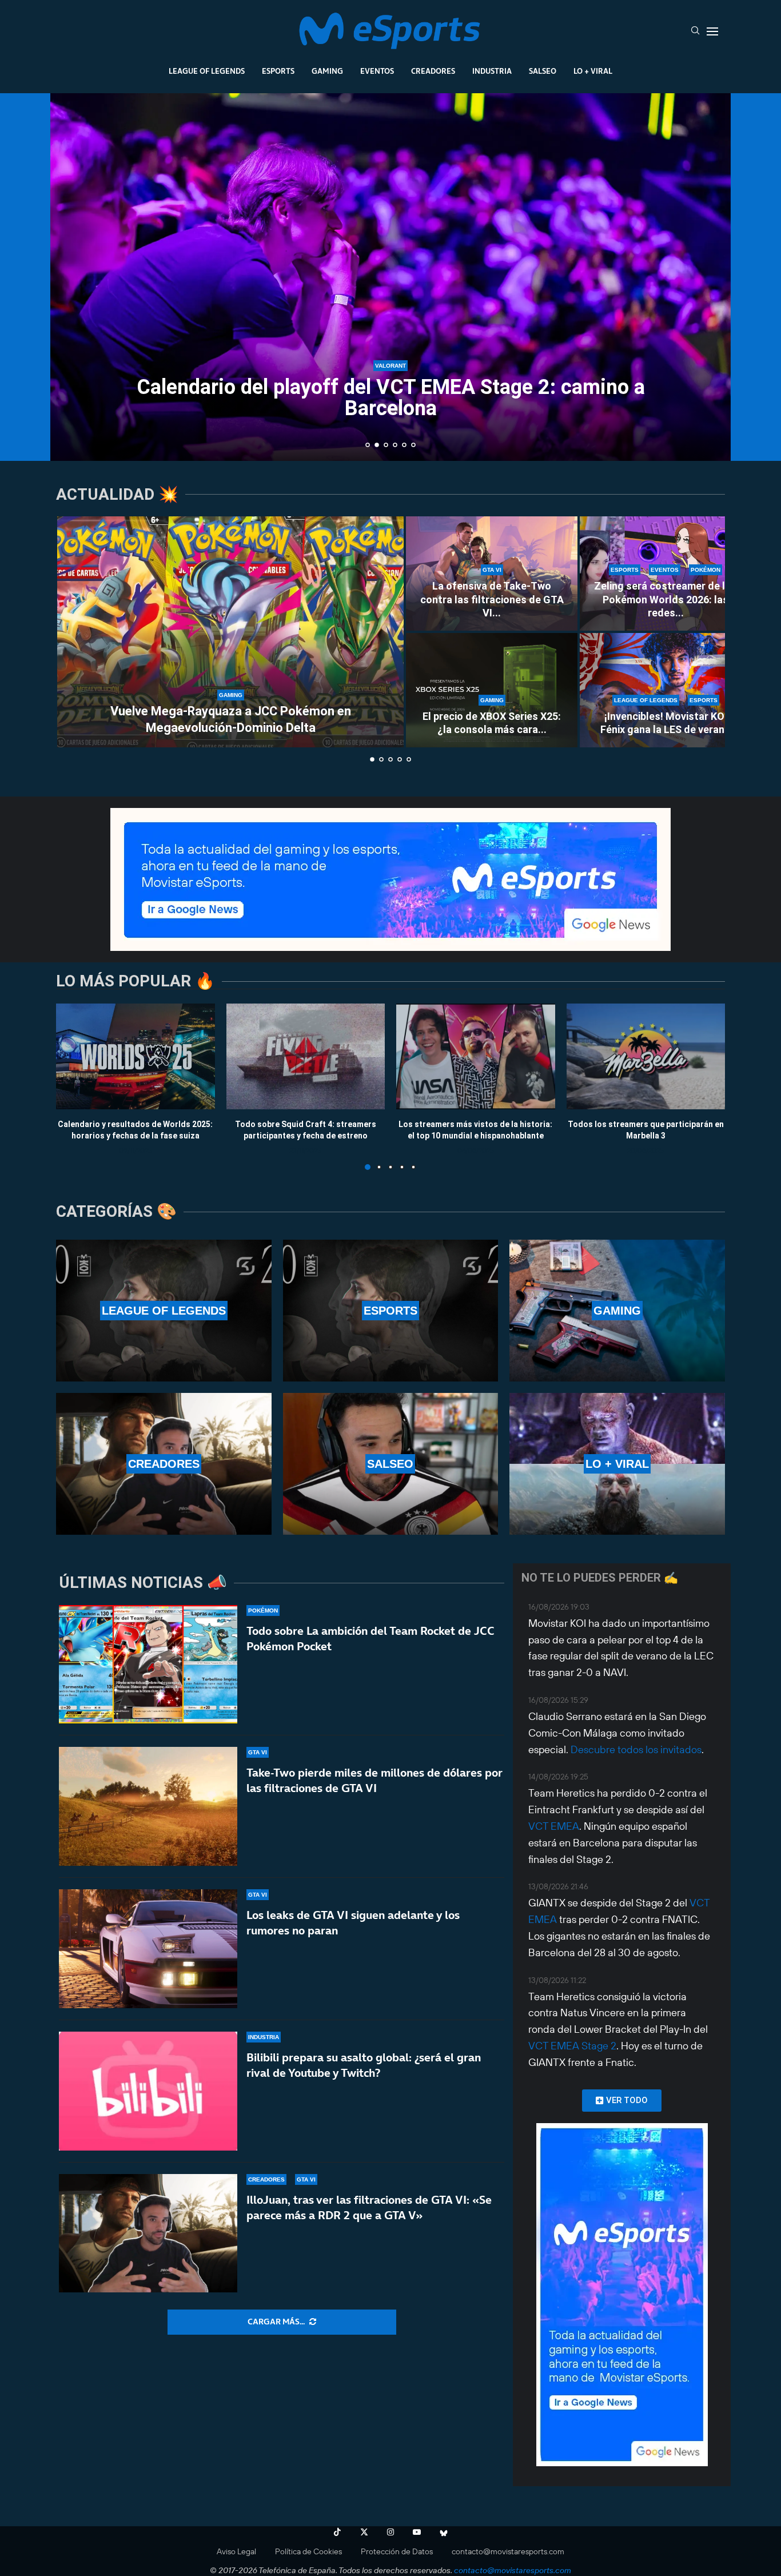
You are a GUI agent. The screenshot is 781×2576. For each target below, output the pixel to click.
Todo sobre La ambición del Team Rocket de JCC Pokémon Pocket (370, 1639)
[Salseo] (391, 1464)
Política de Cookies (308, 2551)
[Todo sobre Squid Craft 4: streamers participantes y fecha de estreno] (306, 1056)
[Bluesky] (444, 2532)
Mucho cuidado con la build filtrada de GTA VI (390, 408)
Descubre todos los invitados (636, 1749)
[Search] (695, 31)
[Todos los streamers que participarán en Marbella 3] (646, 1056)
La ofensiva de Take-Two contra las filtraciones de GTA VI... (492, 599)
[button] (71, 276)
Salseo (543, 71)
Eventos (377, 71)
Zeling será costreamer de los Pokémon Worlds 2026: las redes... (666, 599)
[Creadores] (164, 1464)
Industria (492, 71)
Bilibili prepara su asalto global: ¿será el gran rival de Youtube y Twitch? (364, 2065)
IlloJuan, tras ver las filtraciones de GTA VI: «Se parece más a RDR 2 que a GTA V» (369, 2207)
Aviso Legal (236, 2551)
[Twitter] (364, 2532)
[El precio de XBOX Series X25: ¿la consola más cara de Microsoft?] (492, 690)
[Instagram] (390, 2532)
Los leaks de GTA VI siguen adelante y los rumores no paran (353, 1923)
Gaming (327, 71)
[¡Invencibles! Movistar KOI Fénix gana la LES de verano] (666, 690)
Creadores (433, 71)
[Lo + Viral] (617, 1464)
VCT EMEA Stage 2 (572, 2046)
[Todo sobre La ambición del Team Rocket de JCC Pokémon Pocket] (148, 1665)
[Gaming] (617, 1311)
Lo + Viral (593, 71)
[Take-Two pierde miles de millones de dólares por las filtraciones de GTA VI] (148, 1806)
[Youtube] (417, 2532)
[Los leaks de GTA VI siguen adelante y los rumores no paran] (148, 1949)
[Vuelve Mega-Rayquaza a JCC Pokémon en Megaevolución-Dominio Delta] (230, 632)
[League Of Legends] (164, 1311)
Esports (278, 71)
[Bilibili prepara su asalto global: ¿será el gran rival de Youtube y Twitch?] (148, 2091)
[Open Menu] (712, 31)
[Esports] (391, 1311)
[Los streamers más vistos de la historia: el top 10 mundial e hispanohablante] (476, 1056)
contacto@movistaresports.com (508, 2551)
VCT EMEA (554, 1826)
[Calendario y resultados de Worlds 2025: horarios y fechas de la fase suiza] (136, 1056)
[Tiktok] (337, 2532)
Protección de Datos (397, 2551)
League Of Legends (207, 71)
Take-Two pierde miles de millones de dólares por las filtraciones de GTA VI (374, 1780)
